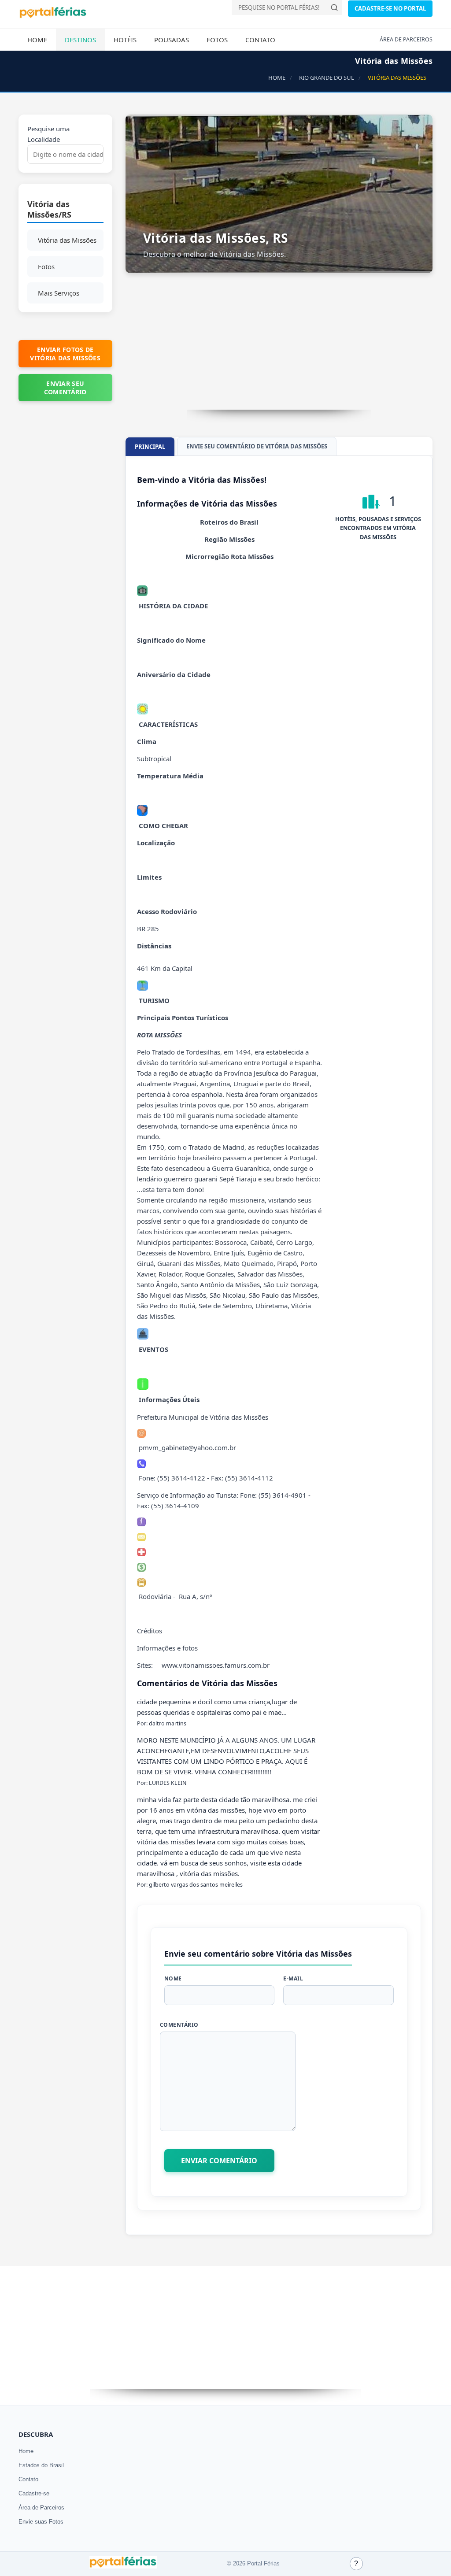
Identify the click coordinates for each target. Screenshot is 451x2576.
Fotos (217, 40)
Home (37, 40)
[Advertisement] (279, 348)
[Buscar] (334, 7)
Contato (260, 40)
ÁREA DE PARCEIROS (406, 39)
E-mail (293, 1978)
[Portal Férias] (53, 16)
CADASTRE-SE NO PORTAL (390, 8)
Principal (150, 447)
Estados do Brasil (41, 2465)
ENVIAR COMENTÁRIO (219, 2161)
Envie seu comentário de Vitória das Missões (257, 446)
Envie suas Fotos (41, 2522)
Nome (173, 1978)
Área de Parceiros (41, 2508)
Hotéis (125, 40)
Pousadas (172, 40)
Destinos (80, 40)
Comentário (179, 2025)
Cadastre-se (34, 2493)
